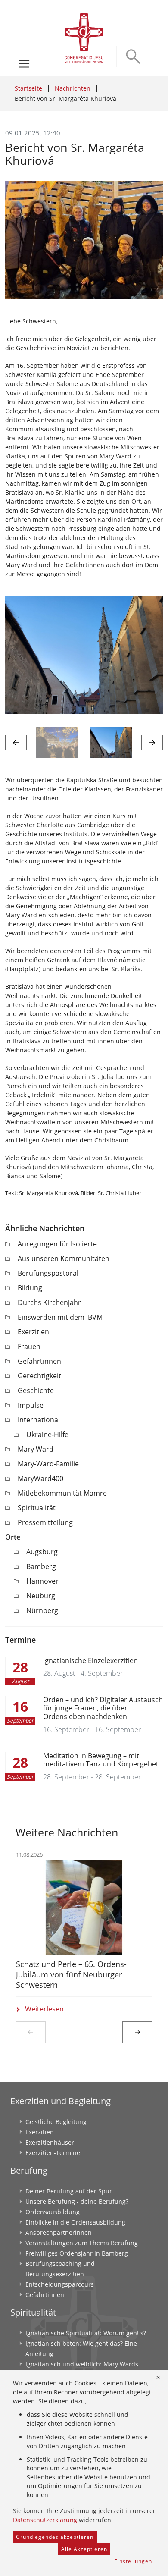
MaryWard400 (40, 1478)
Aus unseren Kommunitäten (64, 1258)
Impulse (31, 1405)
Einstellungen (133, 2561)
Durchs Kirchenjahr (49, 1302)
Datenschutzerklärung (45, 2520)
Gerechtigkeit (39, 1376)
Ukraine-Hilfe (47, 1434)
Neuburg (41, 1596)
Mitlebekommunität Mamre (62, 1493)
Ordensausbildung (53, 2212)
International (39, 1420)
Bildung (30, 1288)
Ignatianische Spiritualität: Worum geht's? (86, 2333)
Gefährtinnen (39, 1361)
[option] (84, 655)
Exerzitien (33, 1332)
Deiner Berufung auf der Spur (69, 2191)
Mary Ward (36, 1449)
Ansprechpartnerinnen (59, 2232)
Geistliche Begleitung (56, 2122)
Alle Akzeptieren (84, 2549)
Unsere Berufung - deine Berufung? (77, 2201)
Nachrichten (73, 88)
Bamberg (41, 1566)
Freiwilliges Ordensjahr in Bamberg (77, 2253)
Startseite (28, 88)
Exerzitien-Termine (53, 2153)
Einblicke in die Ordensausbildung (75, 2222)
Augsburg (42, 1552)
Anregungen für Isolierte (57, 1244)
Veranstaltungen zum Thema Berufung (82, 2243)
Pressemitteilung (45, 1522)
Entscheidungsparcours (60, 2284)
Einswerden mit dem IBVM (60, 1317)
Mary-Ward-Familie (48, 1464)
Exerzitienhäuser (50, 2142)
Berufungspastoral (48, 1273)
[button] (16, 743)
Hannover (42, 1581)
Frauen (29, 1346)
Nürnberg (42, 1610)
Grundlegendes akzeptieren (55, 2537)
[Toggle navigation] (24, 64)
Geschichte (36, 1390)
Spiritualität (37, 1508)
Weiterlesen (44, 2009)
